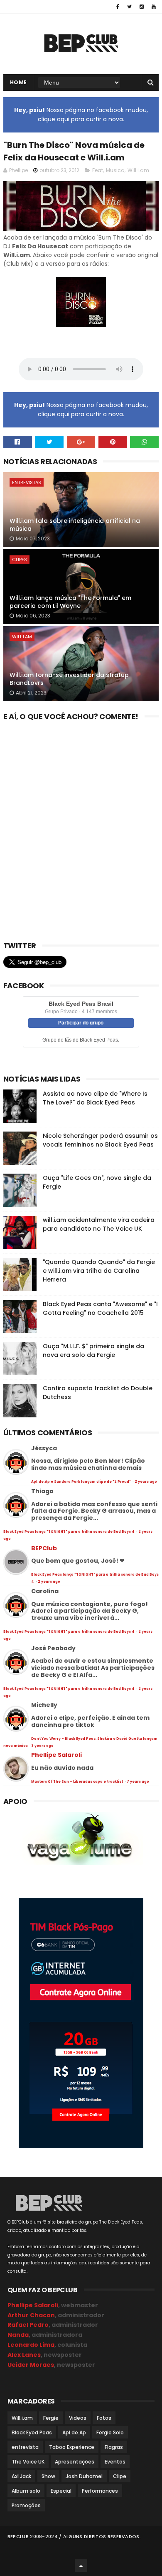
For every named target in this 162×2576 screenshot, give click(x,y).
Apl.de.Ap (74, 2432)
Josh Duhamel (84, 2476)
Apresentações (75, 2462)
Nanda (18, 2335)
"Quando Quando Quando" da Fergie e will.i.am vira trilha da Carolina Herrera (99, 1271)
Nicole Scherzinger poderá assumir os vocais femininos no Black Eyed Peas (100, 1140)
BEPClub (44, 1548)
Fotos (104, 2418)
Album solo (26, 2491)
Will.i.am (138, 170)
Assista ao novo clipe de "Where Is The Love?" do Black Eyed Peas (95, 1098)
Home (18, 82)
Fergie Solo (110, 2432)
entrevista (25, 2447)
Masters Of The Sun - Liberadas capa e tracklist (77, 1782)
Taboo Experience (72, 2447)
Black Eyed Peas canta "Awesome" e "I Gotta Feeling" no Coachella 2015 (100, 1308)
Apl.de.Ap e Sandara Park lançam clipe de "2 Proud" (81, 1482)
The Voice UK (28, 2462)
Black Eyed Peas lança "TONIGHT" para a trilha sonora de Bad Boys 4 (69, 1532)
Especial (61, 2491)
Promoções (26, 2505)
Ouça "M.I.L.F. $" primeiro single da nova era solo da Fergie (93, 1350)
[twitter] (129, 7)
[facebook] (118, 7)
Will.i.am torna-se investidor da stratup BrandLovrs (69, 679)
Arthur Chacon (31, 2315)
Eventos (115, 2462)
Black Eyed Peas (32, 2432)
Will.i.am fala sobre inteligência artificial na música (75, 525)
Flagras (114, 2447)
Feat (98, 170)
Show (48, 2476)
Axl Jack (21, 2476)
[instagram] (142, 7)
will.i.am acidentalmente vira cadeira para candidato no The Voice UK (99, 1224)
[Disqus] (81, 828)
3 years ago (43, 1746)
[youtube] (154, 7)
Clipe (120, 2476)
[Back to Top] (81, 2566)
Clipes (20, 560)
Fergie (51, 2418)
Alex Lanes (24, 2355)
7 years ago (138, 1782)
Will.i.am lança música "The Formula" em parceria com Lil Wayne (70, 602)
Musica (115, 170)
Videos (78, 2418)
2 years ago (146, 1482)
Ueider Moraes (31, 2365)
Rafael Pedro (28, 2325)
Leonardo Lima (31, 2345)
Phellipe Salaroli (56, 1755)
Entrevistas (27, 482)
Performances (100, 2491)
